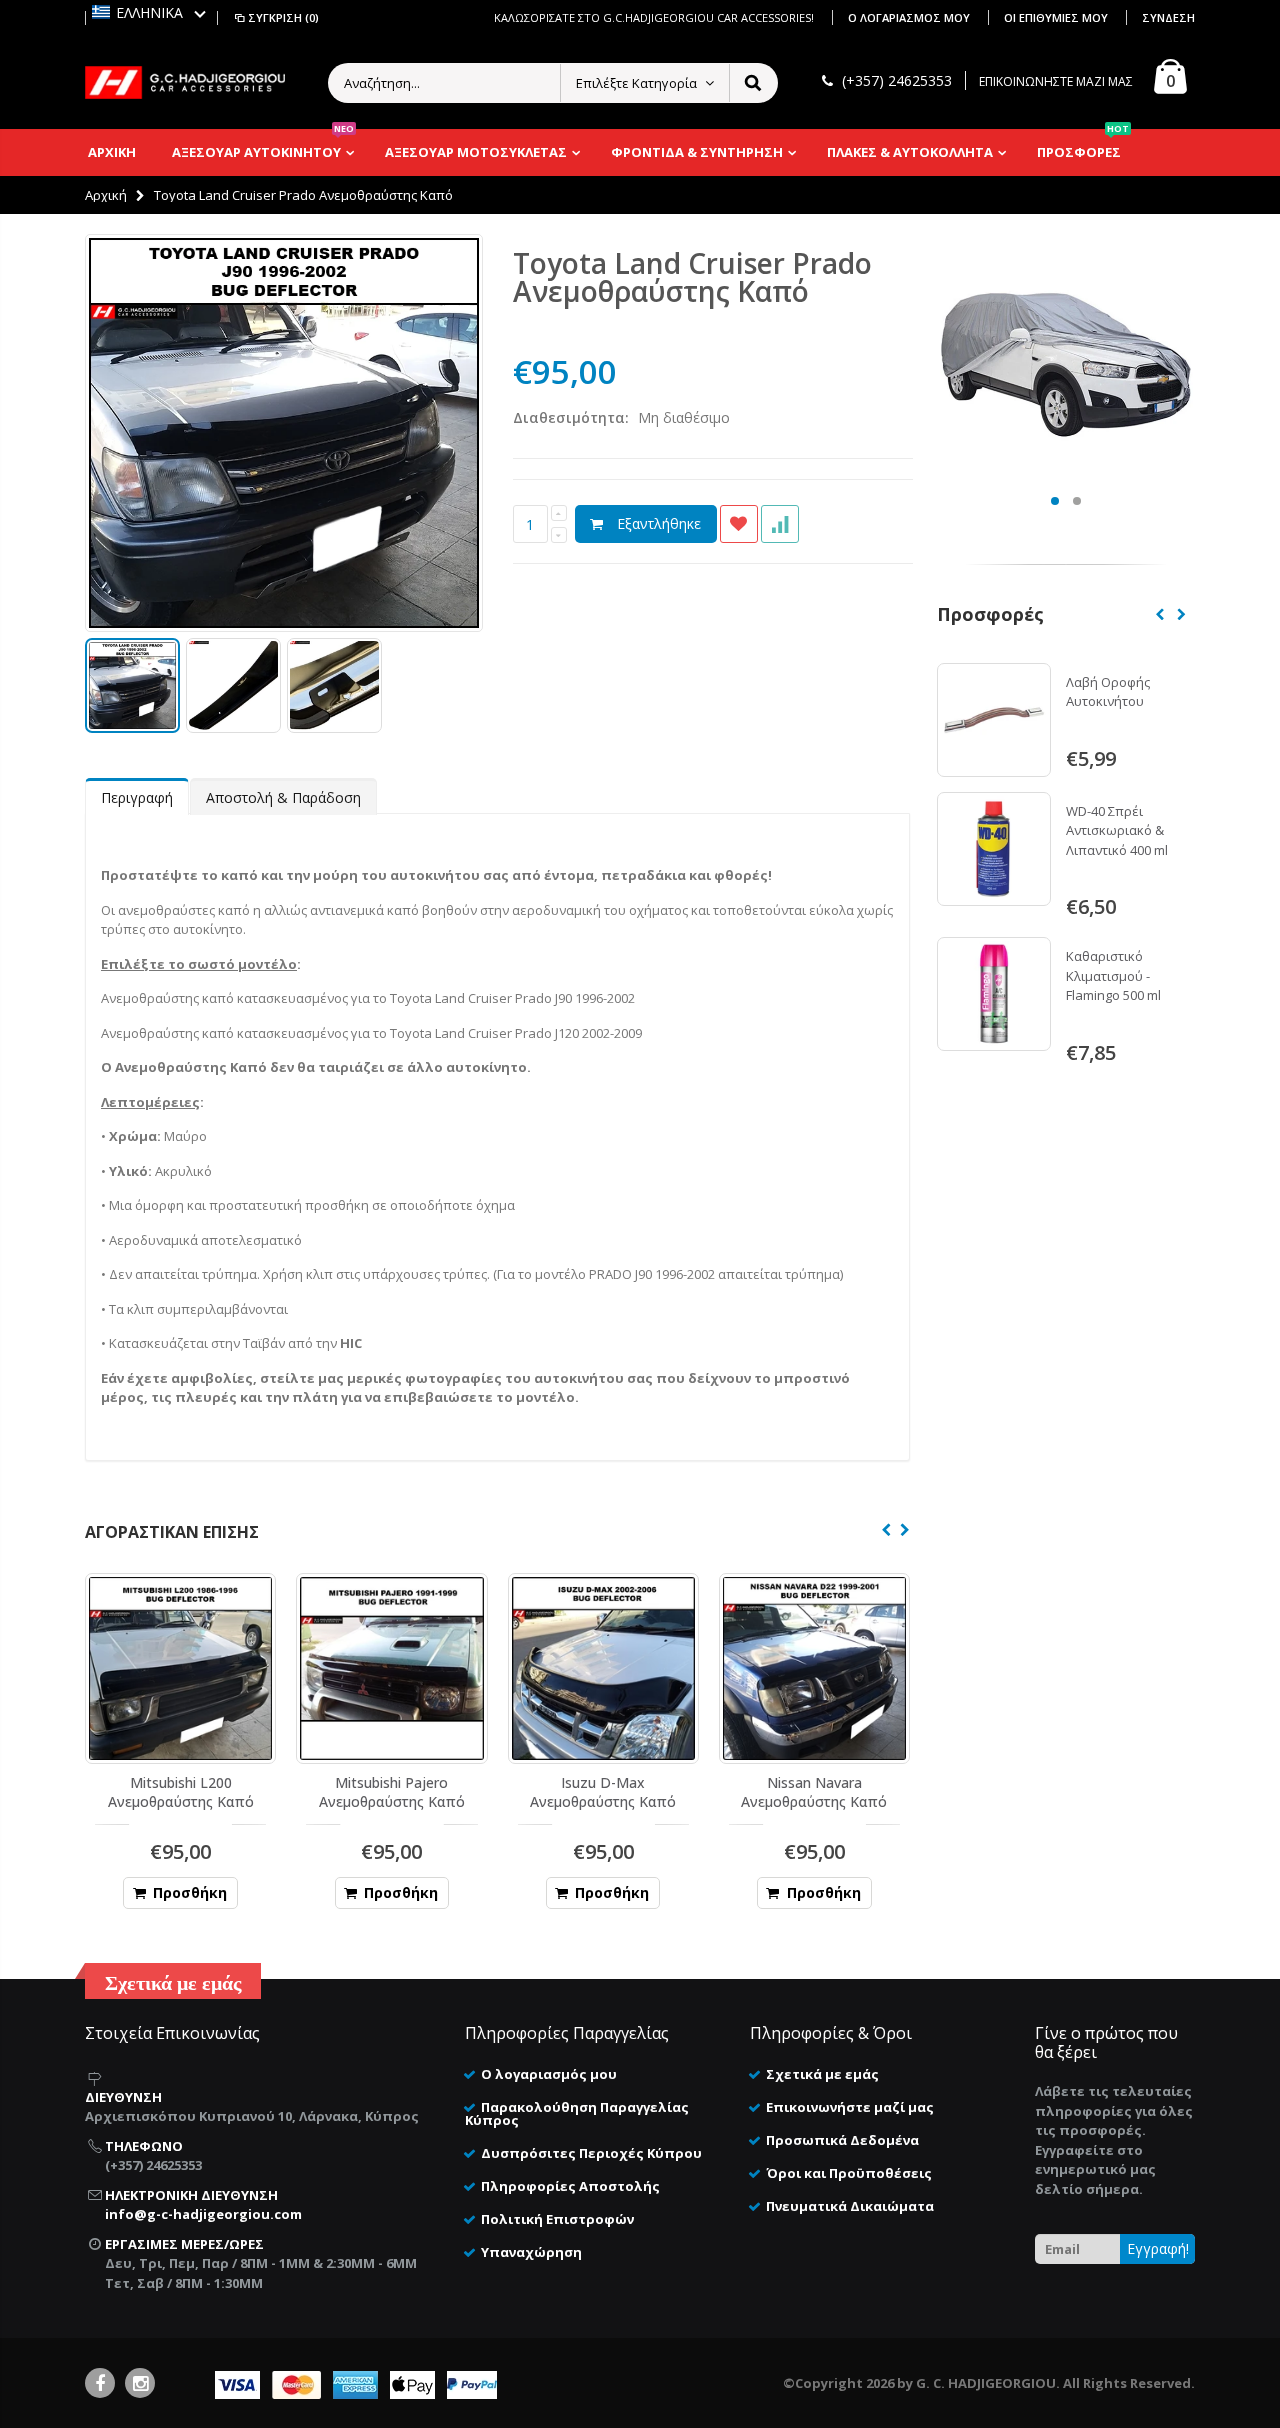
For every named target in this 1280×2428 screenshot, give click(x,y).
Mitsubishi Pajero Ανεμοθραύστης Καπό (392, 1792)
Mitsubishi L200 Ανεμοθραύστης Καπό (181, 1792)
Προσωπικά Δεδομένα (842, 2140)
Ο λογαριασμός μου (910, 17)
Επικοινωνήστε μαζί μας (850, 2107)
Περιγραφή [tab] (137, 797)
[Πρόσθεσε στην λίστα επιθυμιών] (739, 524)
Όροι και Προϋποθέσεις (849, 2173)
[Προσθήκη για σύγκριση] (780, 524)
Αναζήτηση (752, 83)
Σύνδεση (1168, 17)
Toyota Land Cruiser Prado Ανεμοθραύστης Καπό (692, 277)
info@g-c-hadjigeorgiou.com (203, 2214)
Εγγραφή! (1158, 2248)
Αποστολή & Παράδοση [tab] (283, 797)
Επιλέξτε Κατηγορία (636, 83)
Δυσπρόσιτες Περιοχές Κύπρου (591, 2153)
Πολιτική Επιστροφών (557, 2219)
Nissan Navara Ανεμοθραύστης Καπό (814, 1792)
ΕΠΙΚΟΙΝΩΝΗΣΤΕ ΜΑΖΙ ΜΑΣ (1056, 81)
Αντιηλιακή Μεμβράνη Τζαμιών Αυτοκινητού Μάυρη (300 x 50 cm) (1128, 856)
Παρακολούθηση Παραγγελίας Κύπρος (577, 2113)
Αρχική (106, 195)
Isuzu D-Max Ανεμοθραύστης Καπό (603, 1792)
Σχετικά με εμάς (822, 2074)
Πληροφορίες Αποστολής (570, 2186)
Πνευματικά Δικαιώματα (850, 2206)
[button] (149, 12)
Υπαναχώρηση (531, 2252)
